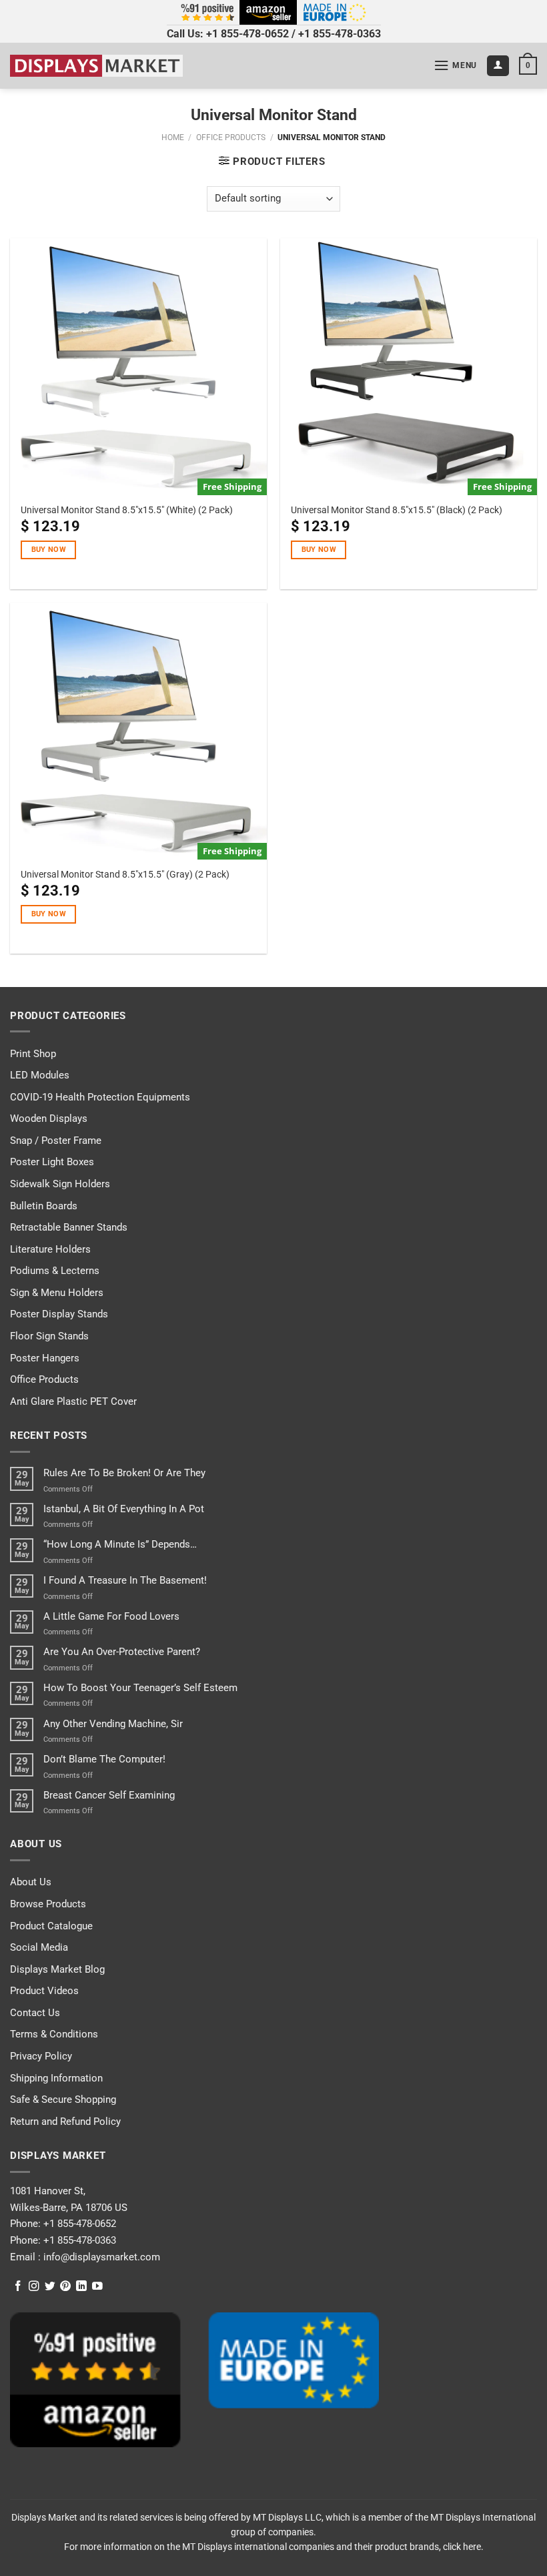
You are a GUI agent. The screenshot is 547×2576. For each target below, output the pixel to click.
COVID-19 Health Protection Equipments (100, 1097)
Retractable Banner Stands (69, 1227)
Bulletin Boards (44, 1206)
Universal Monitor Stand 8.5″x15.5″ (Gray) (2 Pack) (125, 874)
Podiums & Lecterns (55, 1271)
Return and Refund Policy (65, 2122)
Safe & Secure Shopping (63, 2100)
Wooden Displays (49, 1118)
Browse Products (48, 1904)
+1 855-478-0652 (247, 34)
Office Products (231, 137)
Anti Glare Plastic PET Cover (73, 1401)
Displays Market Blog (57, 1969)
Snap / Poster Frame (56, 1141)
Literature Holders (50, 1249)
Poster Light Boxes (52, 1162)
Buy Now (49, 550)
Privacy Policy (41, 2056)
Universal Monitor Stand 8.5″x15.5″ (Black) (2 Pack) (397, 510)
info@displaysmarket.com (100, 2257)
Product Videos (44, 1991)
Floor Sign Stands (49, 1336)
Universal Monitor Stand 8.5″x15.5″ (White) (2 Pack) (127, 510)
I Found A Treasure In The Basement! (125, 1580)
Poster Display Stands (59, 1314)
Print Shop (33, 1054)
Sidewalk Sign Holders (60, 1184)
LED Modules (40, 1075)
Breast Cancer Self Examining (109, 1795)
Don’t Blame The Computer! (104, 1759)
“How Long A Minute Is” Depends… (120, 1544)
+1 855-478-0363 (340, 34)
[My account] (498, 66)
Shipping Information (56, 2078)
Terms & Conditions (54, 2034)
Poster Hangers (45, 1358)
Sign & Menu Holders (57, 1293)
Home (173, 137)
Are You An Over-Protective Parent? (122, 1652)
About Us (31, 1882)
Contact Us (35, 2013)
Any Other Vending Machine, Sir (113, 1724)
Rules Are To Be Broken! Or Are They (124, 1473)
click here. (463, 2547)
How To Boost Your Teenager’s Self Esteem (140, 1688)
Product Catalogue (51, 1926)
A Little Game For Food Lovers (111, 1616)
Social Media (39, 1947)
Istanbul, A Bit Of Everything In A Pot (124, 1509)
